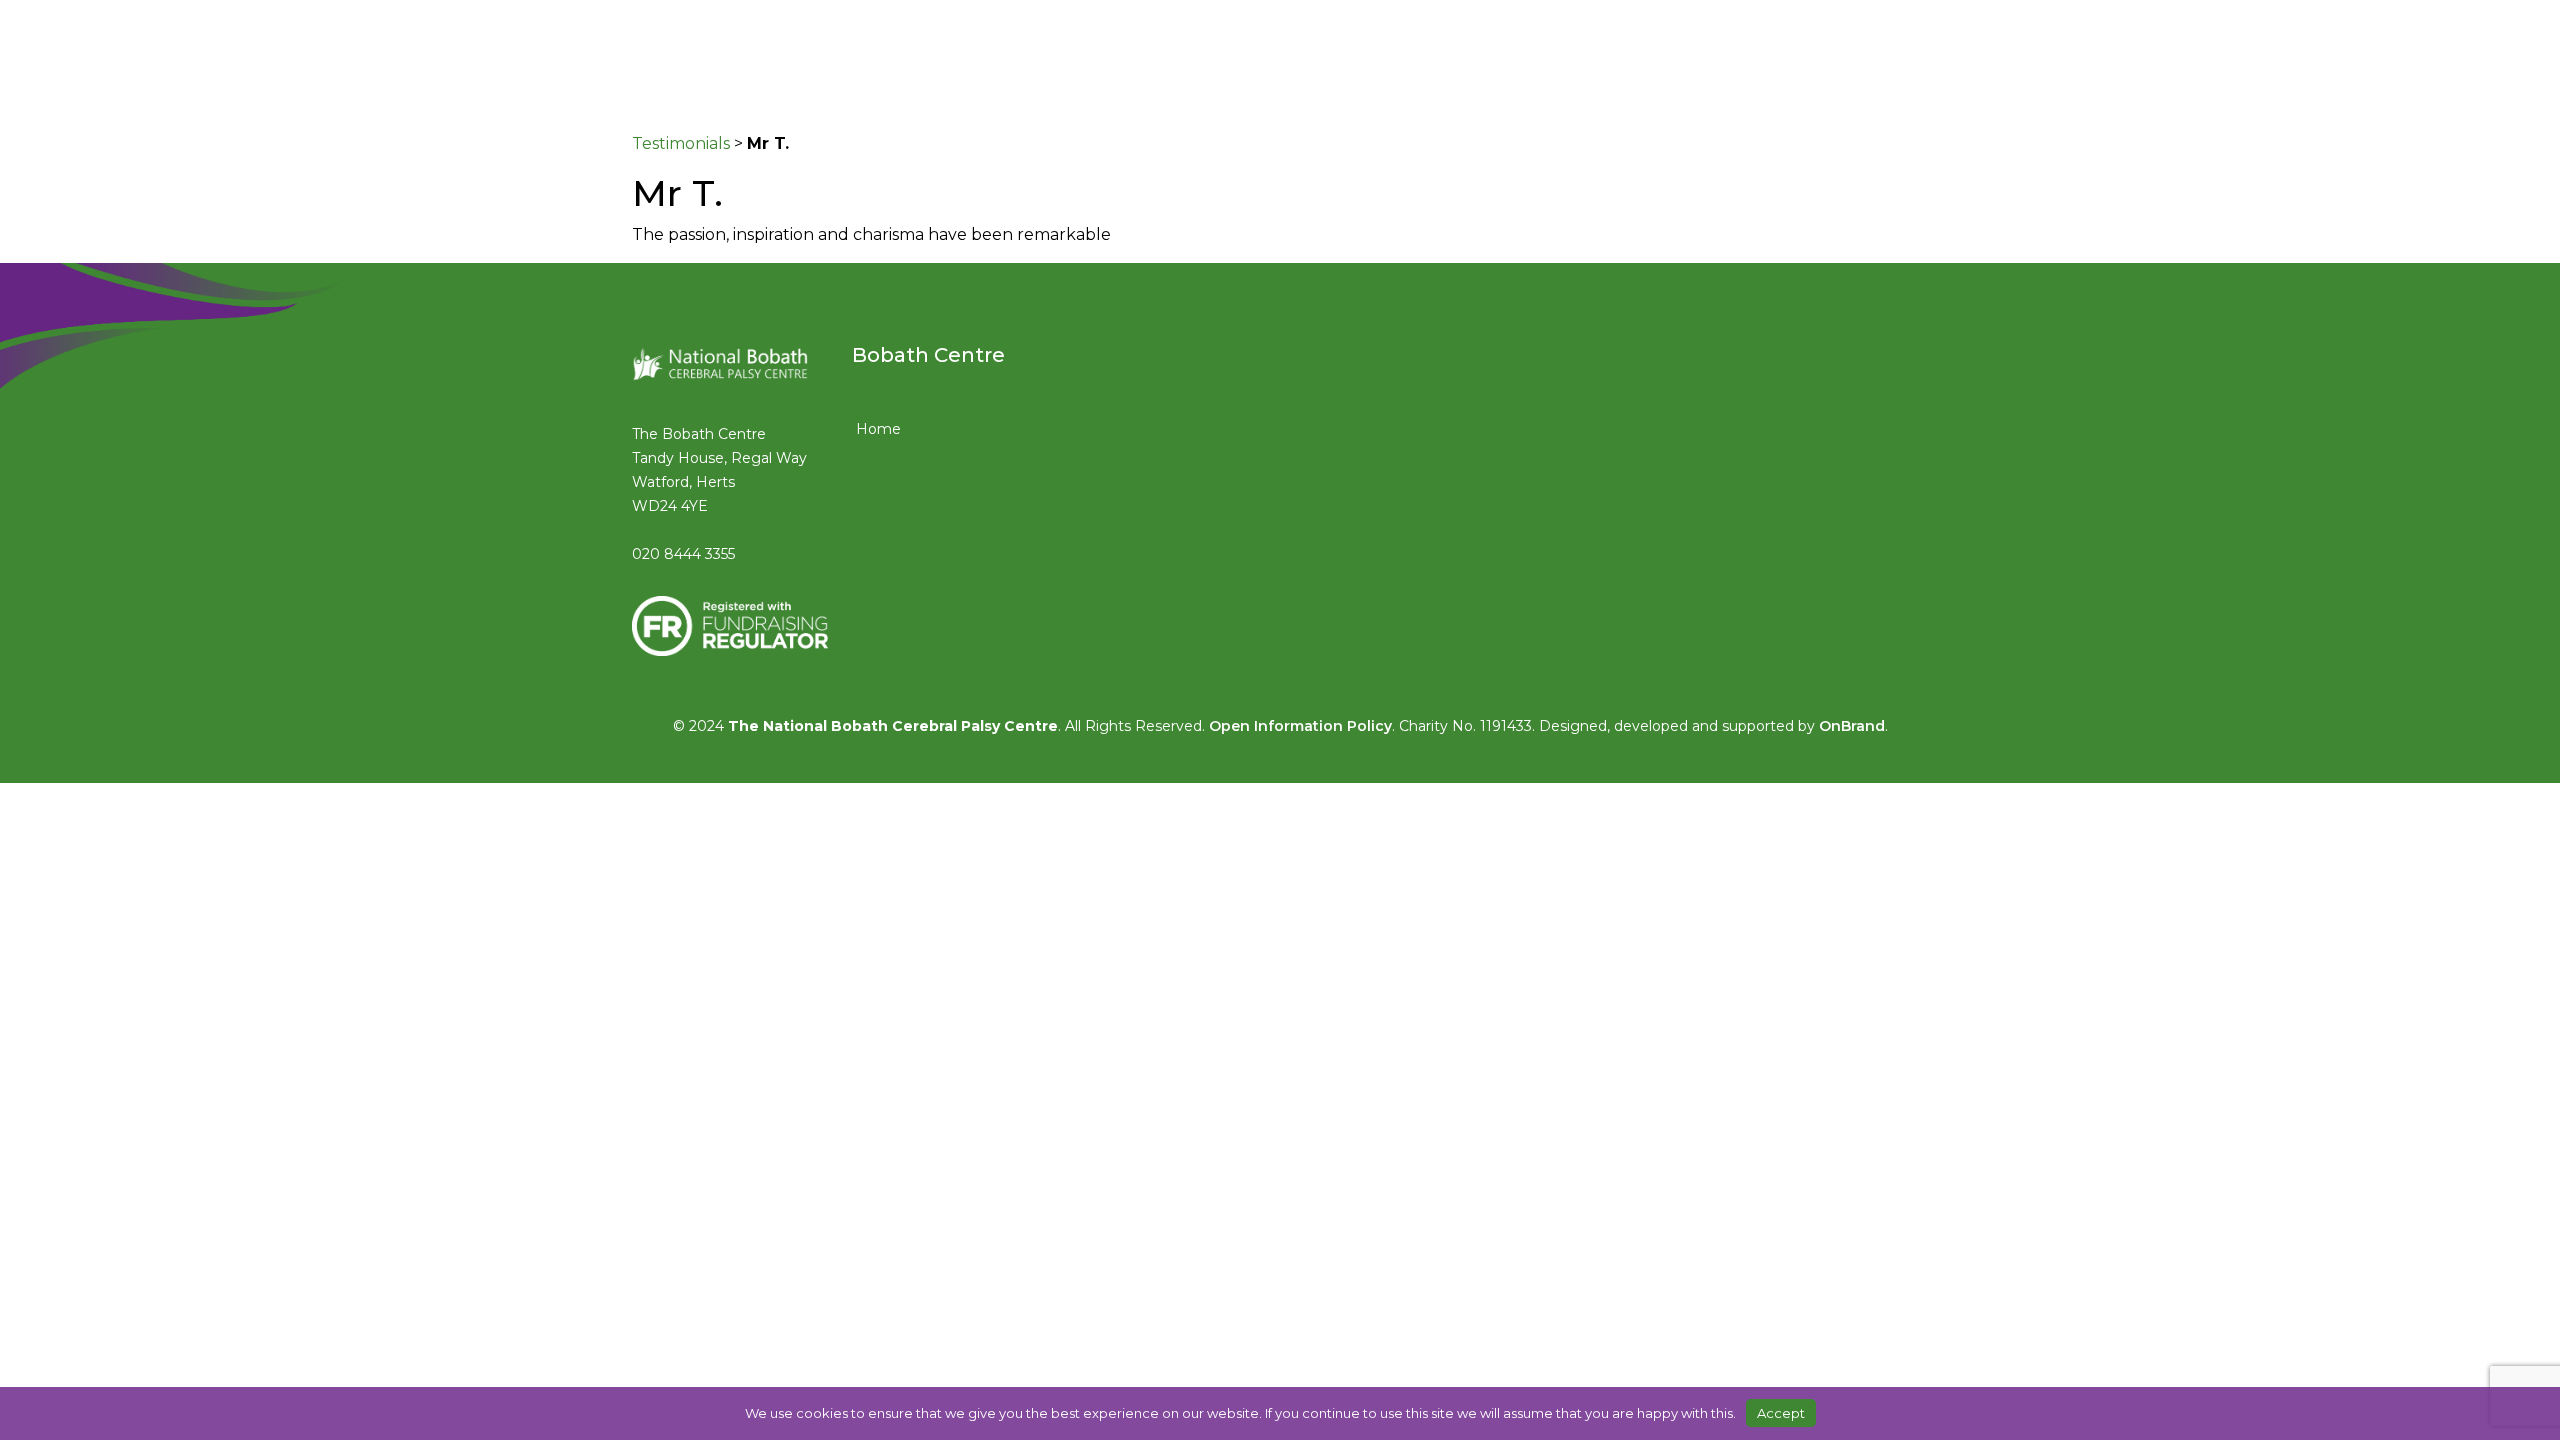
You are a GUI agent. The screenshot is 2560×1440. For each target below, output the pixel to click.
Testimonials (681, 143)
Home (878, 429)
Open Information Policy (1300, 726)
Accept (1781, 1413)
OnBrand (1852, 726)
